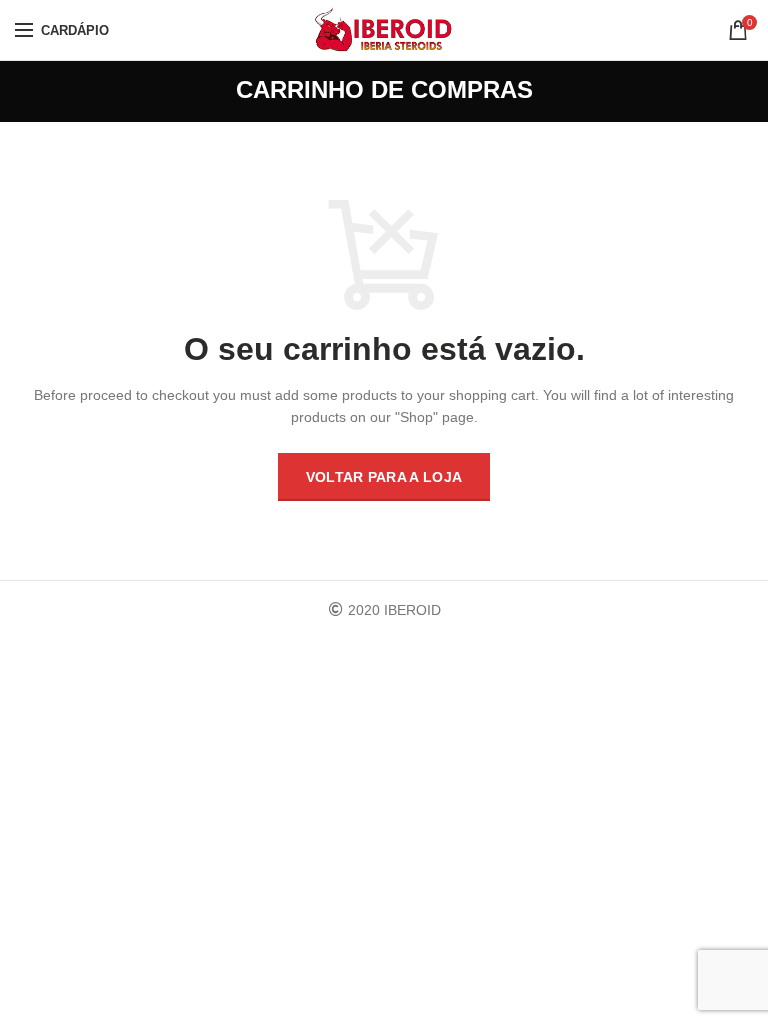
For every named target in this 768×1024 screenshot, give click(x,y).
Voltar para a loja (384, 477)
